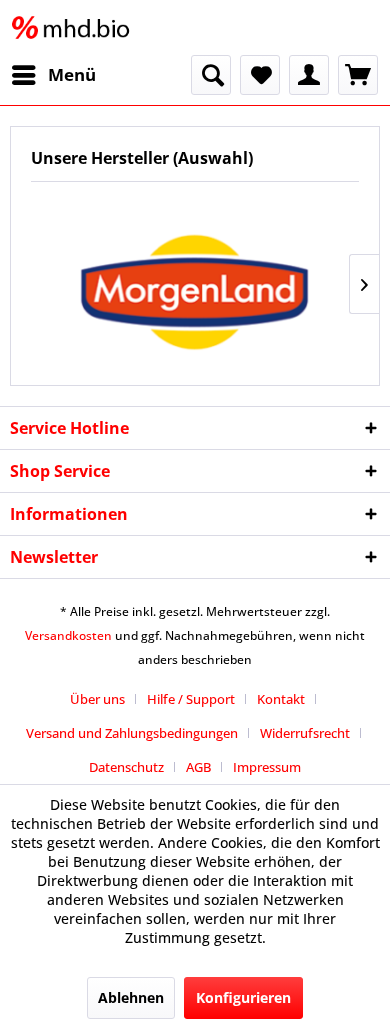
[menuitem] (53, 75)
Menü (72, 74)
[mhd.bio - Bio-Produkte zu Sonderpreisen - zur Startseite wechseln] (75, 27)
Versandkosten (68, 635)
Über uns (97, 699)
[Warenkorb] (358, 75)
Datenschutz (126, 767)
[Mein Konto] (309, 75)
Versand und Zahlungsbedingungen (132, 733)
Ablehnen (131, 997)
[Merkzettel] (260, 75)
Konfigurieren (243, 997)
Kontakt (281, 699)
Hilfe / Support (191, 699)
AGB (198, 767)
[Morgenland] (195, 283)
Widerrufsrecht (305, 733)
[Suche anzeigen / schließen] (211, 75)
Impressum (267, 767)
